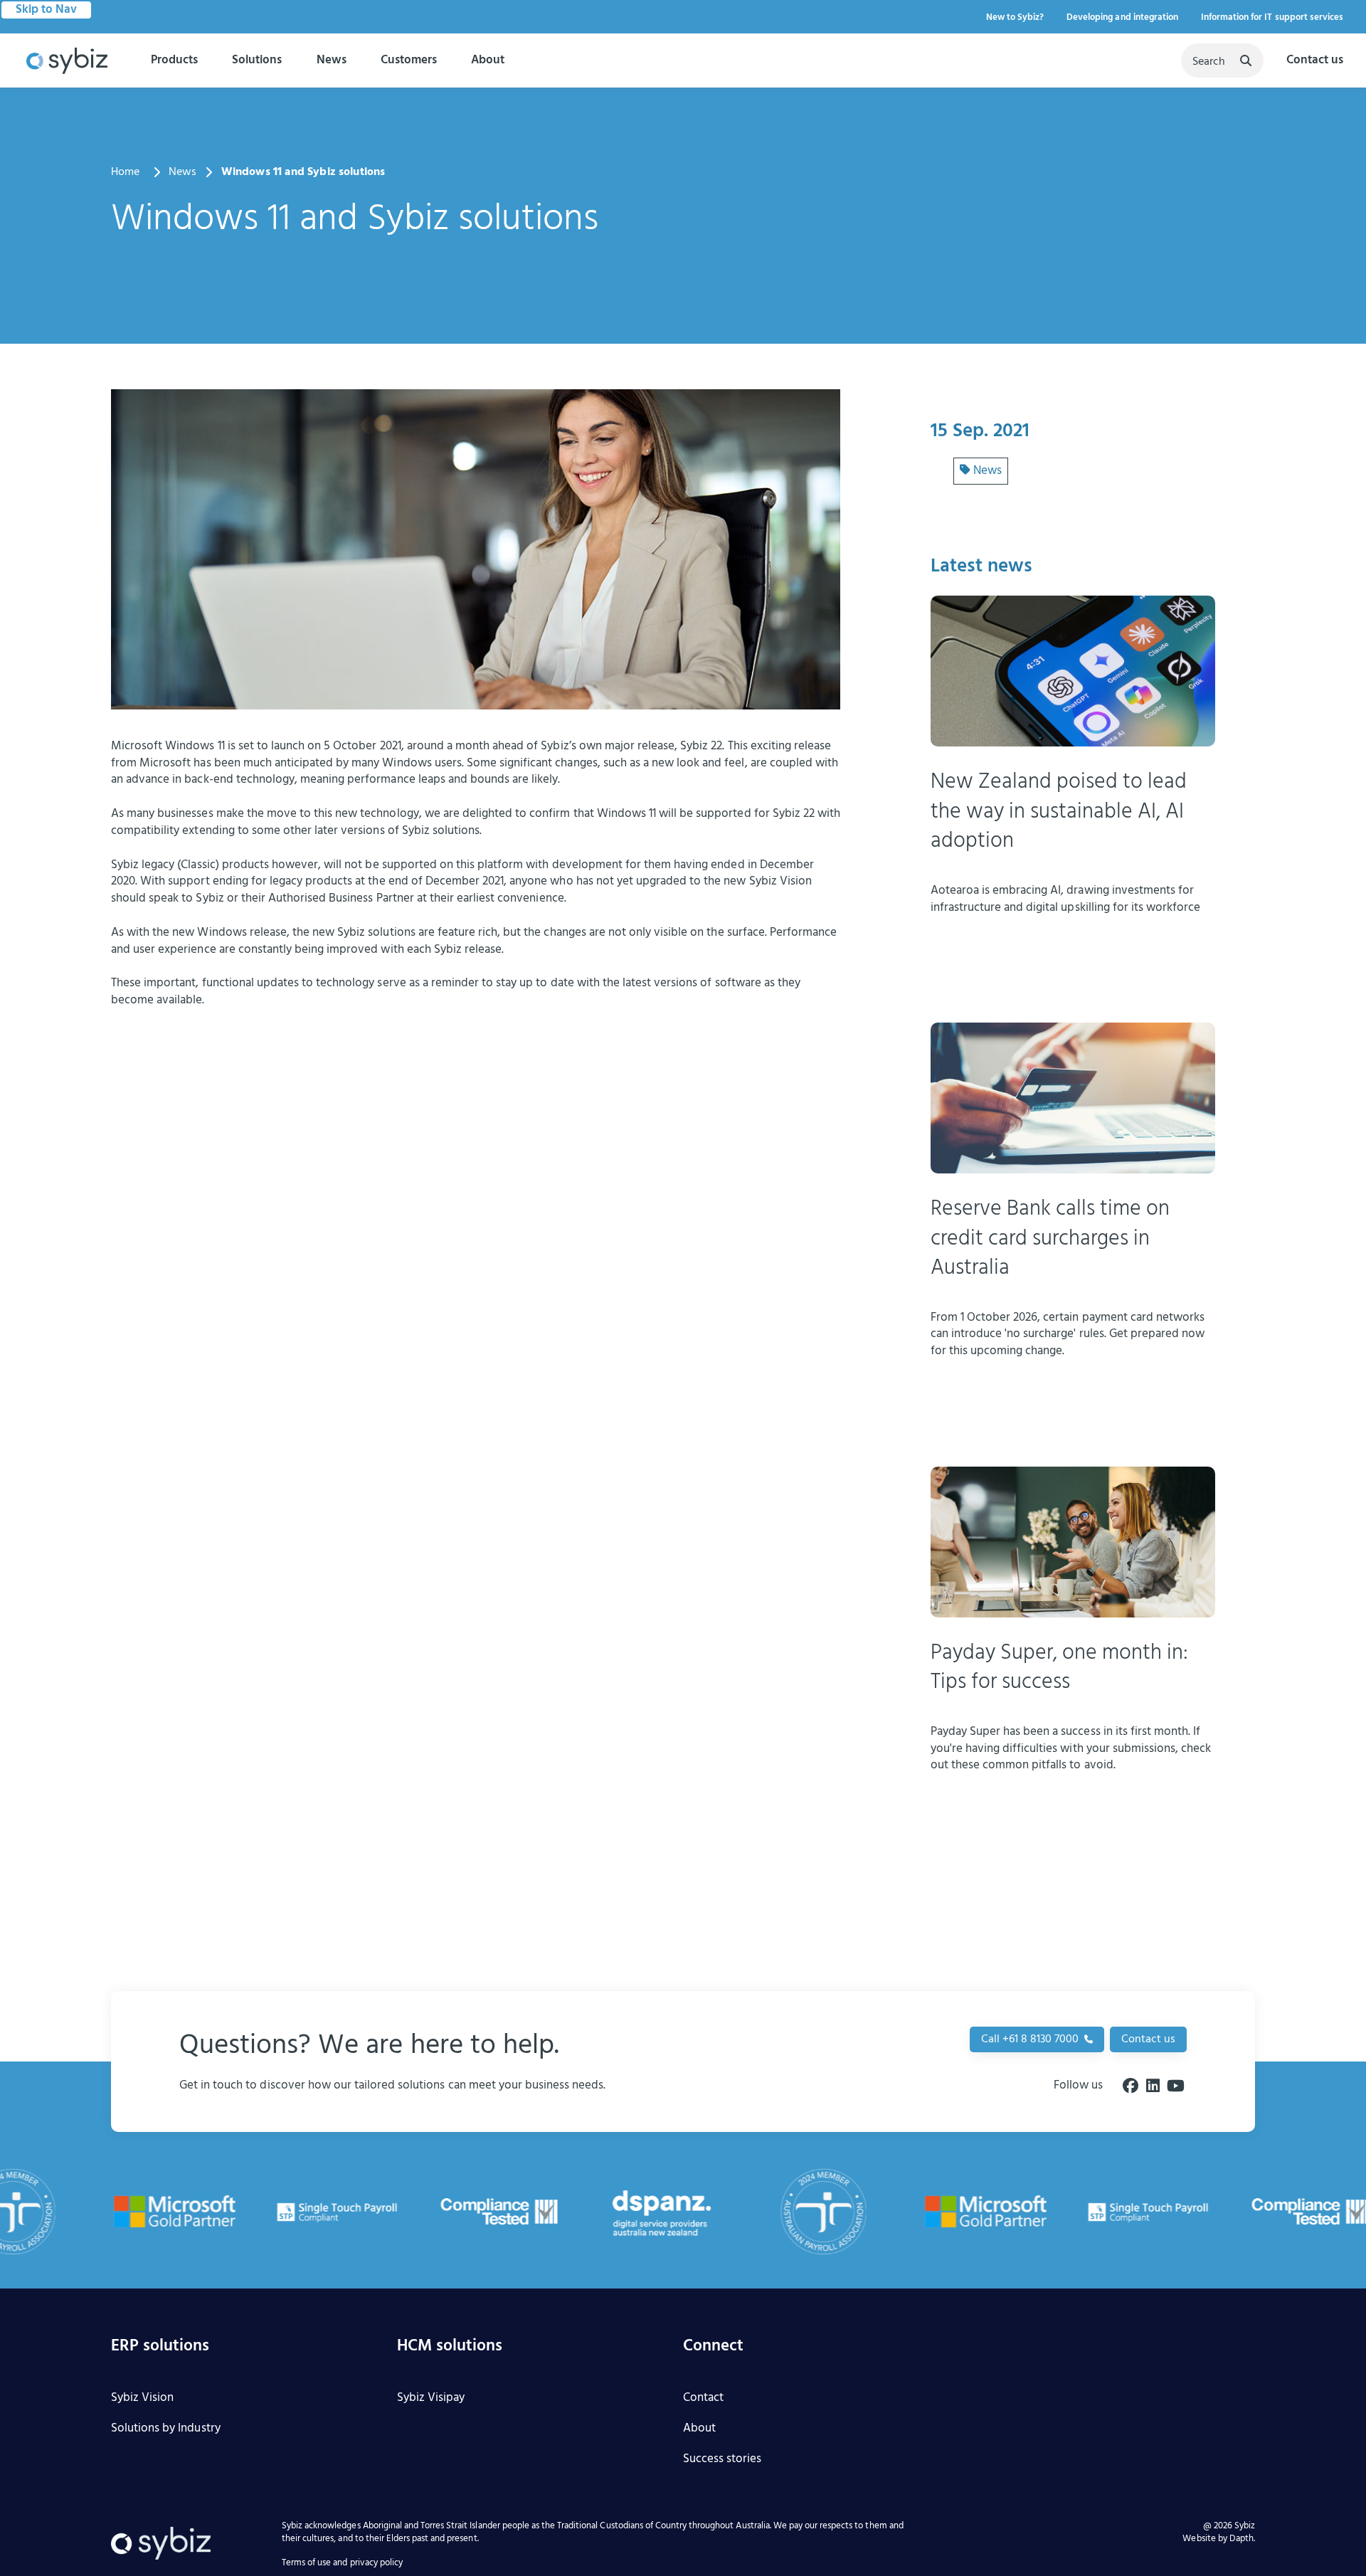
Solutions (257, 60)
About (488, 60)
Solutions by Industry (166, 2429)
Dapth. (1242, 2539)
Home (126, 173)
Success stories (722, 2460)
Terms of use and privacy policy (342, 2564)
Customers (409, 60)
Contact (703, 2398)
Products (174, 60)
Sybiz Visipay (431, 2398)
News (332, 60)
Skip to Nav (46, 10)
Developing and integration (1122, 17)
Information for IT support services (1272, 17)
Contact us (1315, 61)
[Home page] (67, 61)
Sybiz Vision (142, 2398)
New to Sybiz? (1015, 17)
